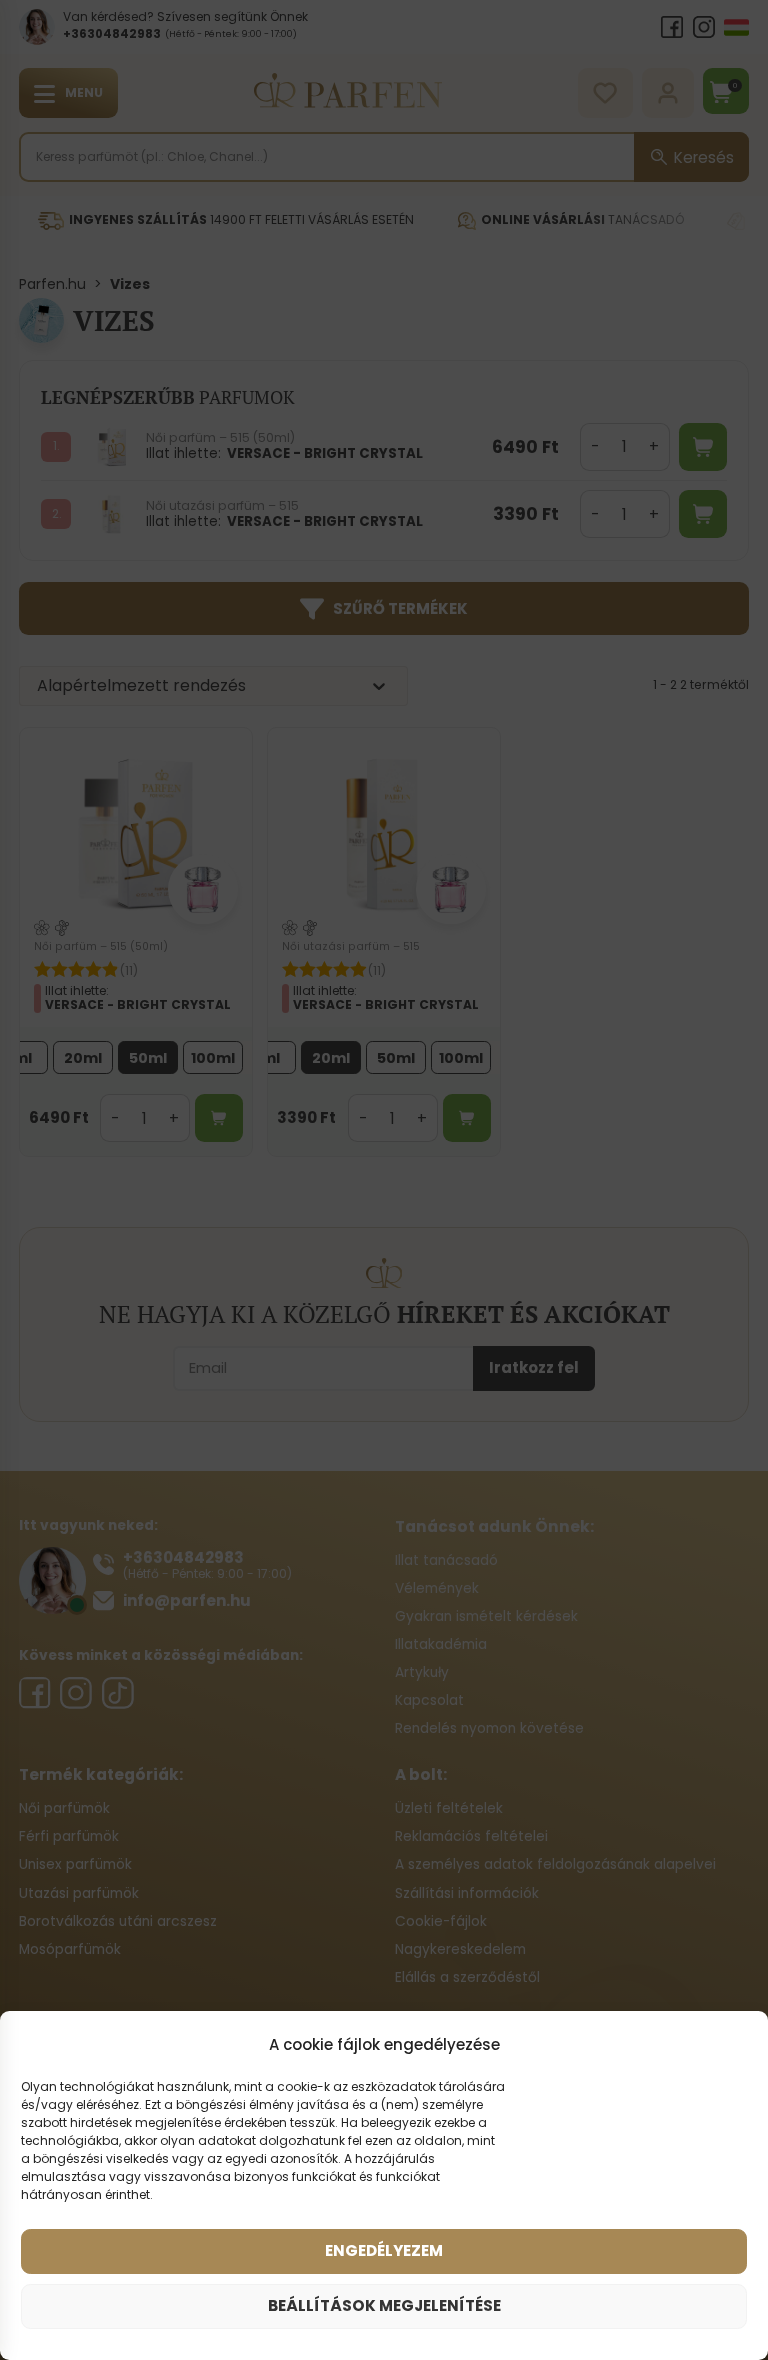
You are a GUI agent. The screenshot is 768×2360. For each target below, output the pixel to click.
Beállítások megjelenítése (384, 2305)
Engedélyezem (384, 2250)
